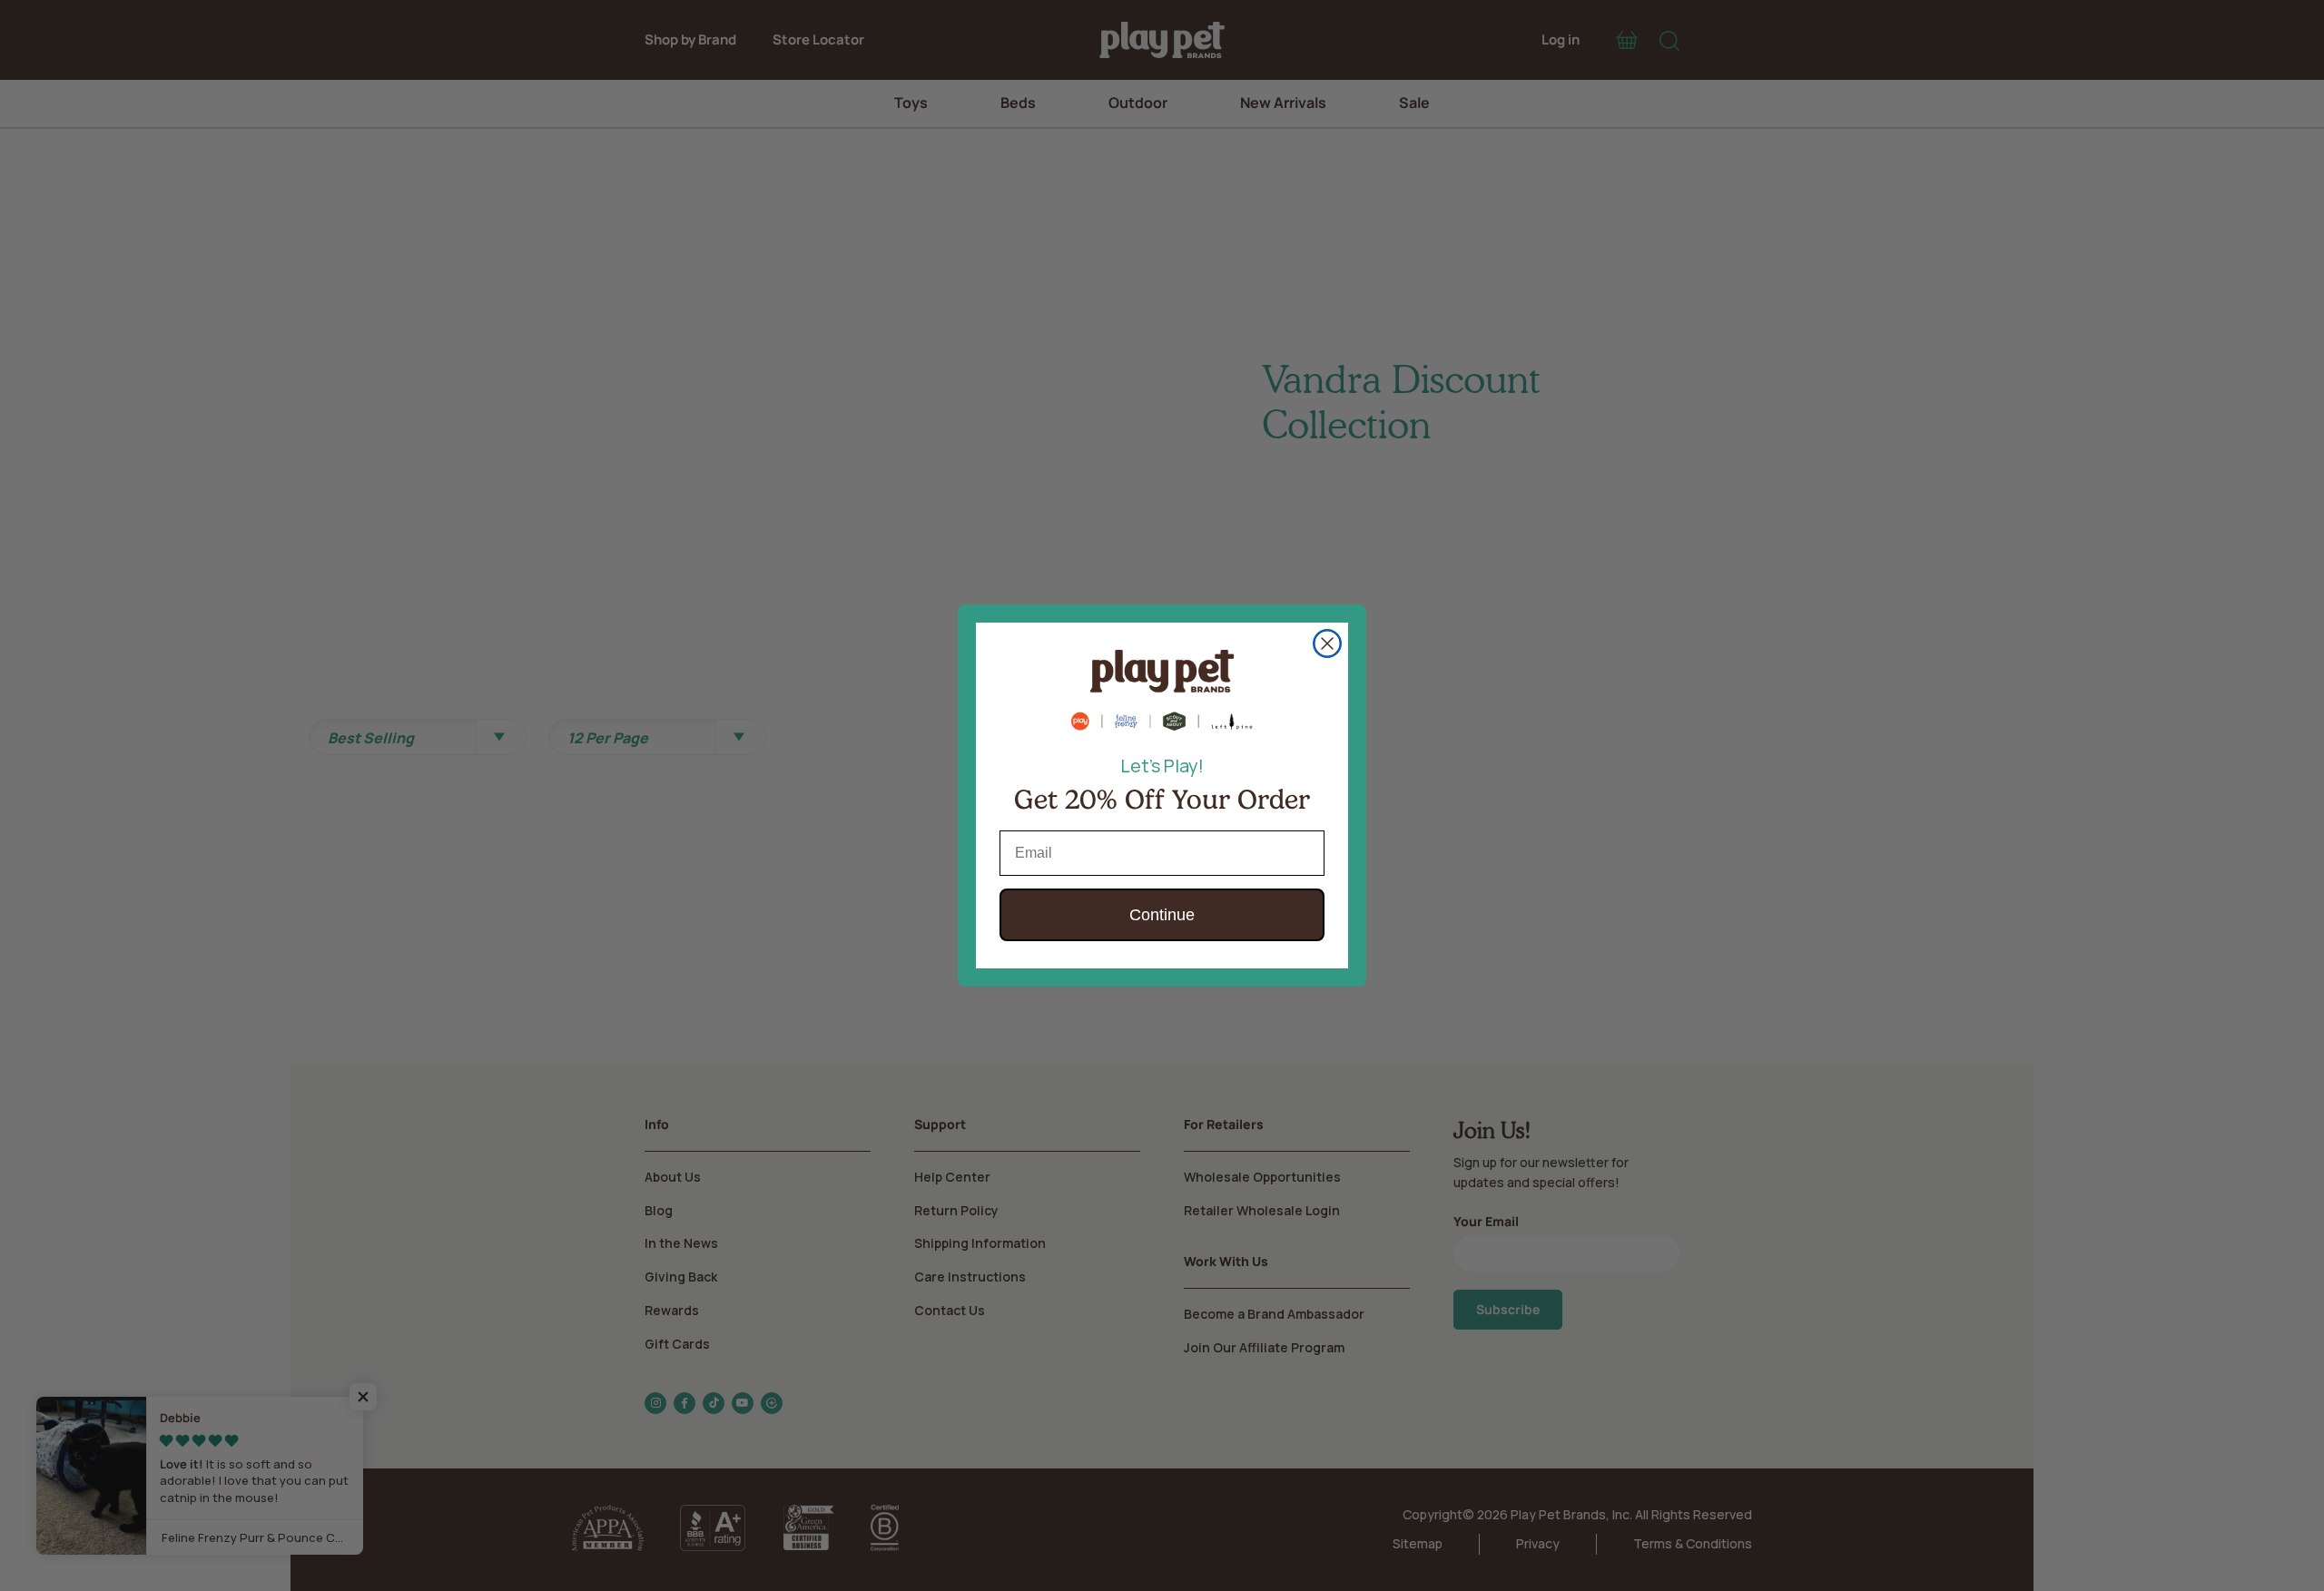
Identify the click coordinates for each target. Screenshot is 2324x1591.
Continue (1162, 915)
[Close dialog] (1327, 643)
